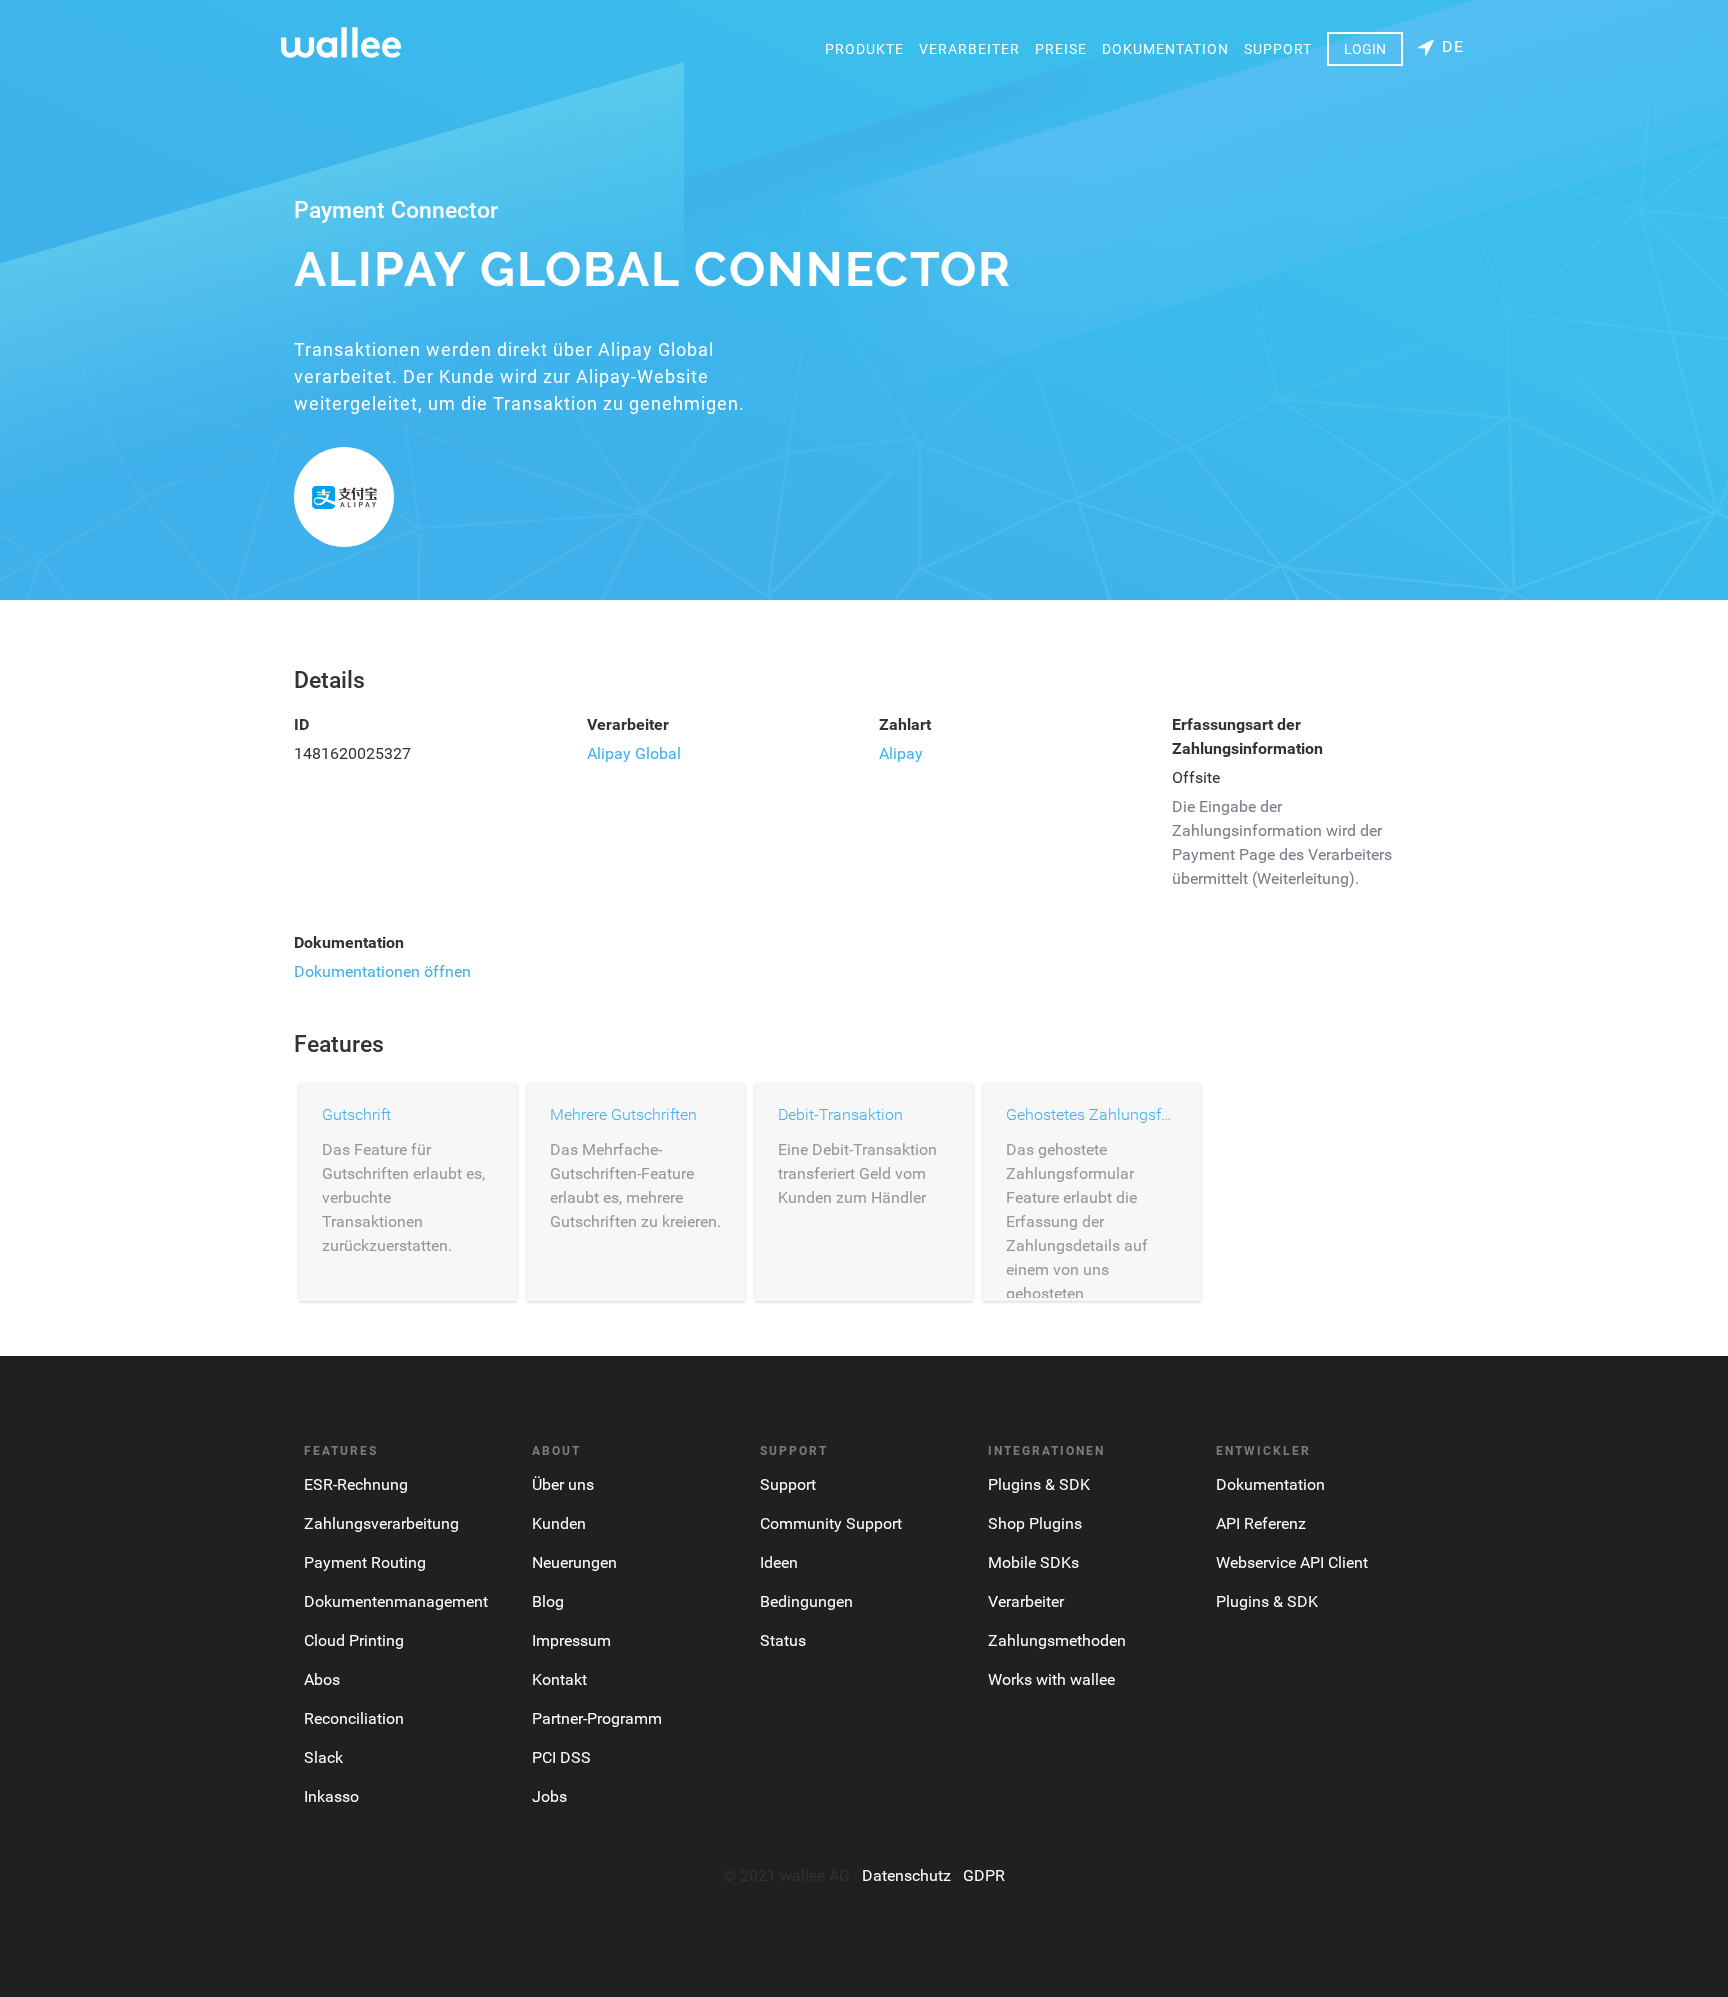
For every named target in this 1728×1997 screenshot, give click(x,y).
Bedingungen (806, 1601)
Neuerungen (574, 1562)
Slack (323, 1757)
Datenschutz (906, 1875)
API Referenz (1261, 1523)
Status (783, 1640)
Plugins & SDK (1039, 1484)
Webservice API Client (1292, 1562)
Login (1365, 49)
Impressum (571, 1640)
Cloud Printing (354, 1640)
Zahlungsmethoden (1057, 1640)
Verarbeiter (969, 49)
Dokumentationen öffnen (382, 971)
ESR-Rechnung (356, 1484)
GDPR (984, 1875)
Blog (548, 1601)
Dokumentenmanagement (396, 1601)
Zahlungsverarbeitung (381, 1523)
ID (301, 724)
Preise (1061, 49)
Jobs (549, 1796)
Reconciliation (354, 1718)
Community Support (831, 1523)
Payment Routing (365, 1562)
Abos (322, 1679)
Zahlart (905, 724)
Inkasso (331, 1796)
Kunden (559, 1523)
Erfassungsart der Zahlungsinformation (1247, 736)
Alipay (901, 753)
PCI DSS (561, 1757)
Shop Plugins (1035, 1523)
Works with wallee (1051, 1679)
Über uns (563, 1484)
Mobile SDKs (1033, 1562)
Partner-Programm (597, 1718)
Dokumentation (1165, 49)
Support (1278, 49)
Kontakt (559, 1679)
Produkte (864, 49)
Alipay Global (634, 753)
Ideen (779, 1562)
